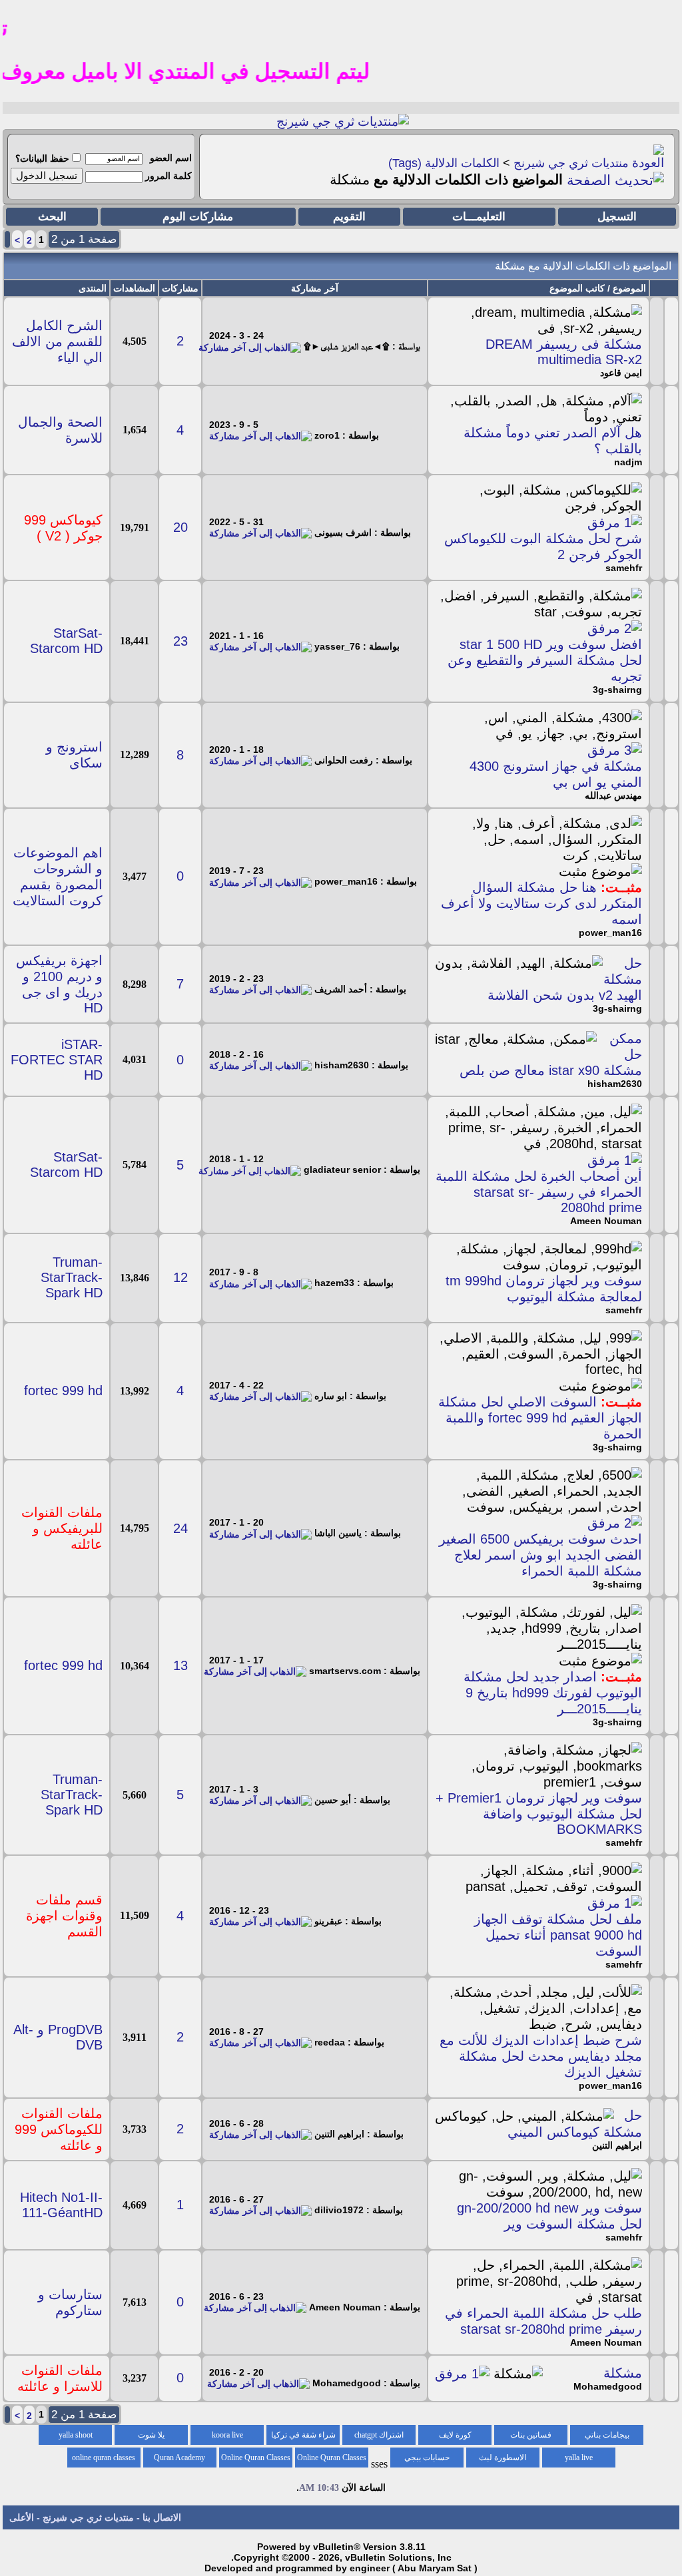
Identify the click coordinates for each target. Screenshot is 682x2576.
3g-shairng (617, 690)
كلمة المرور (169, 176)
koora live (227, 2435)
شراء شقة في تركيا (303, 2435)
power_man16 (610, 933)
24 (180, 1528)
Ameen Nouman (606, 1221)
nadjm (628, 462)
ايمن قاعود (621, 373)
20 (180, 527)
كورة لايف (455, 2435)
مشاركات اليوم (198, 217)
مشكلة (623, 2373)
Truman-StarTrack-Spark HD (72, 1277)
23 (180, 641)
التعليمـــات (479, 217)
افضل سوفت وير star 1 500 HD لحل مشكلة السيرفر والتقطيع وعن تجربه (545, 660)
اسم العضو (171, 158)
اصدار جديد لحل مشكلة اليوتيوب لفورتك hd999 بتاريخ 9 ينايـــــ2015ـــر (553, 1693)
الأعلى (22, 2517)
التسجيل (617, 217)
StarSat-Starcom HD (66, 641)
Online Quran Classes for (332, 2460)
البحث (52, 217)
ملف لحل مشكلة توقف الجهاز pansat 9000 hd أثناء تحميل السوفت (558, 1935)
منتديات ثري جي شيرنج (571, 163)
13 (180, 1665)
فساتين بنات (531, 2435)
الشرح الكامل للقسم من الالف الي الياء (57, 341)
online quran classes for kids (104, 2460)
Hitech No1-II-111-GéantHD (61, 2205)
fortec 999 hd (63, 1391)
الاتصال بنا (162, 2517)
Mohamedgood (608, 2386)
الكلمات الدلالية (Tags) (444, 163)
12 (180, 1277)
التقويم (349, 217)
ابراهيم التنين (617, 2145)
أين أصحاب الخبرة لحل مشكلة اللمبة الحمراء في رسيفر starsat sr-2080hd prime (539, 1192)
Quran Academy (179, 2458)
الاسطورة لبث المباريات (503, 2460)
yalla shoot (76, 2435)
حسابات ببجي (427, 2458)
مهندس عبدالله (613, 795)
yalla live (579, 2458)
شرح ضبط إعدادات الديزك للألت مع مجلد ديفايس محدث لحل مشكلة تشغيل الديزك (541, 2056)
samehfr (624, 568)
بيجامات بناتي (607, 2435)
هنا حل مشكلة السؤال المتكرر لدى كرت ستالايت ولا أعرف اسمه (541, 903)
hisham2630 (615, 1084)
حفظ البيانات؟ (42, 158)
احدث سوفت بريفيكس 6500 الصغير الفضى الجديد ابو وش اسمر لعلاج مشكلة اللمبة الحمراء (540, 1555)
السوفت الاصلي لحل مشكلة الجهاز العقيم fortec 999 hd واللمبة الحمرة (540, 1418)
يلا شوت (151, 2435)
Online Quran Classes (256, 2458)
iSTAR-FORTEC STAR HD (57, 1060)
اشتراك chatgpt (379, 2435)
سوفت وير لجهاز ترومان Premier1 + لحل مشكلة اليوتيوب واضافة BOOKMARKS (539, 1814)
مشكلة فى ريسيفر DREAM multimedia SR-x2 (564, 352)
